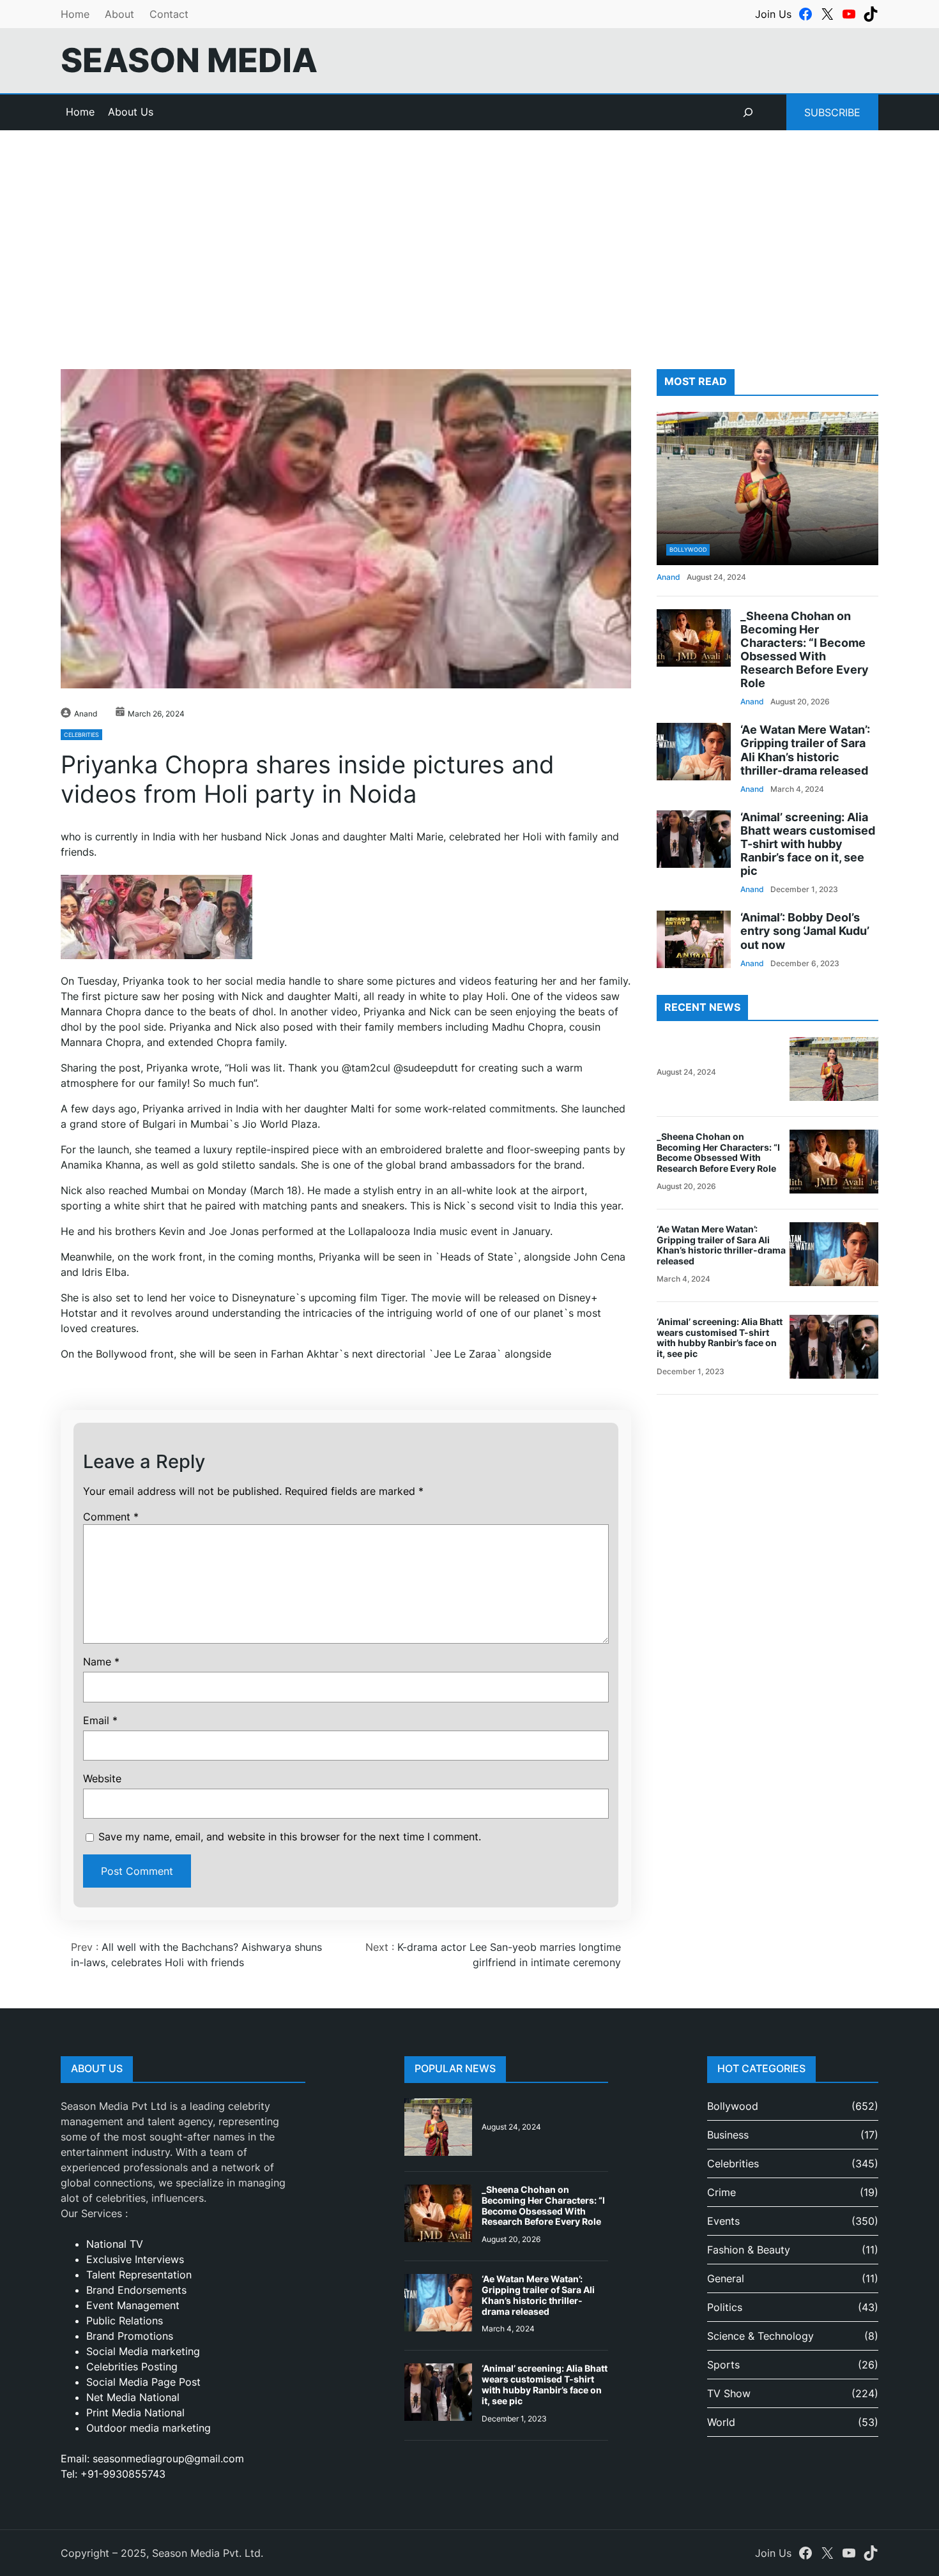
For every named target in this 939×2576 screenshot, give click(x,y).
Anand (86, 714)
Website (102, 1778)
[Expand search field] (748, 112)
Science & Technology (760, 2336)
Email (100, 1720)
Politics (725, 2307)
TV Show (729, 2393)
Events (723, 2221)
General (726, 2278)
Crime (721, 2192)
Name (101, 1662)
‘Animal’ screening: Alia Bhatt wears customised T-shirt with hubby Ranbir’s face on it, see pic (808, 844)
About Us (131, 112)
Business (728, 2135)
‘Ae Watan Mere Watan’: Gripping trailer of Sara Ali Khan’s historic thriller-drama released (805, 750)
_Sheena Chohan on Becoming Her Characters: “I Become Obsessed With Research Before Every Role (805, 650)
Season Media (189, 60)
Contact (169, 14)
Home (75, 14)
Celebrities (81, 735)
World (721, 2422)
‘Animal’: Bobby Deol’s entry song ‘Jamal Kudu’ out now (805, 931)
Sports (723, 2365)
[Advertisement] (469, 235)
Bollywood (688, 549)
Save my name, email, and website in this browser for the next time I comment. (290, 1837)
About (119, 14)
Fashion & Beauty (749, 2250)
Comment (111, 1517)
